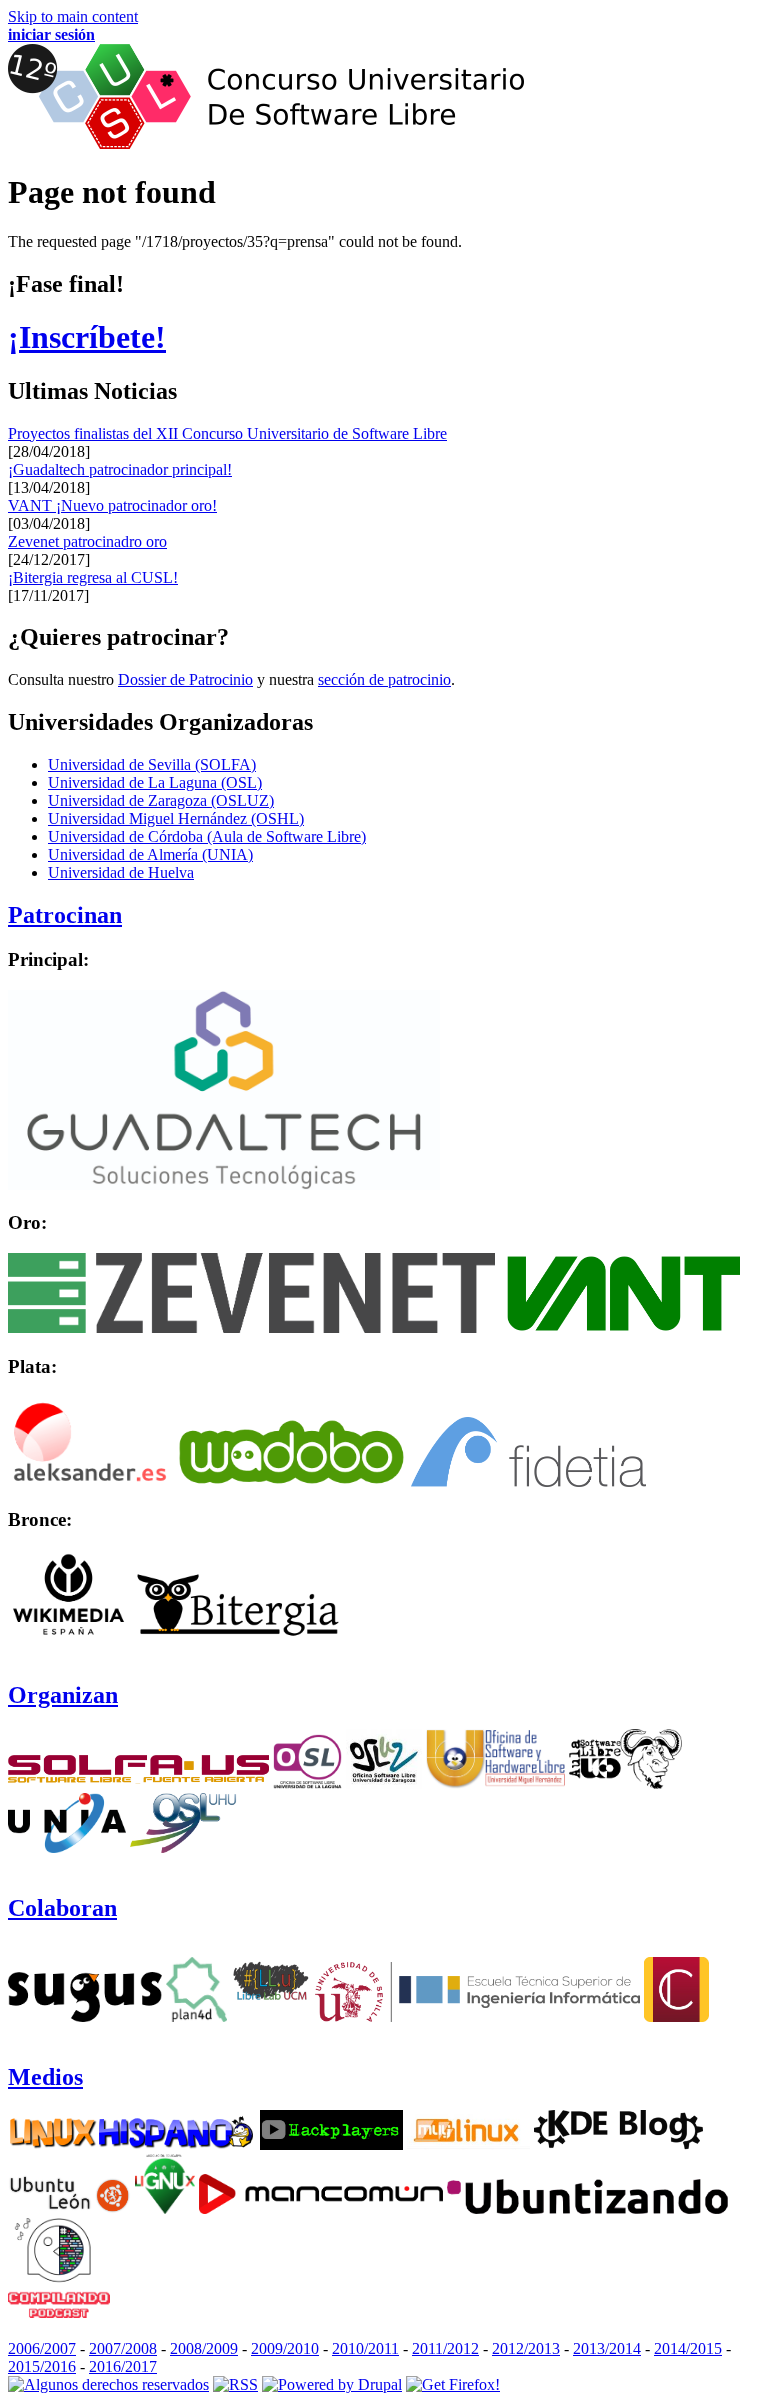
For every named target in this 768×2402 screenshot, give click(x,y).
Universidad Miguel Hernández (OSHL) (176, 818)
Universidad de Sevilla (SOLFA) (152, 764)
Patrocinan (65, 915)
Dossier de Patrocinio (185, 679)
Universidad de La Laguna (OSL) (155, 782)
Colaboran (62, 1908)
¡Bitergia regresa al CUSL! (93, 577)
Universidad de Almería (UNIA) (150, 854)
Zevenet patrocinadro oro (87, 541)
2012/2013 (526, 2348)
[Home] (266, 143)
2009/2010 (285, 2348)
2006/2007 (42, 2348)
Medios (45, 2077)
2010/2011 (365, 2348)
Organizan (63, 1695)
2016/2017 (123, 2366)
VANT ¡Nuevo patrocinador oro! (112, 505)
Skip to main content (73, 16)
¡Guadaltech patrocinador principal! (120, 469)
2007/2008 (123, 2348)
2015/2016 (42, 2366)
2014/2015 (688, 2348)
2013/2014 (607, 2348)
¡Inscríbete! (87, 337)
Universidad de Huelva (121, 872)
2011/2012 (445, 2348)
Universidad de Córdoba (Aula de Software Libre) (207, 836)
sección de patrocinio (384, 679)
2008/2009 (204, 2348)
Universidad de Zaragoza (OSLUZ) (161, 800)
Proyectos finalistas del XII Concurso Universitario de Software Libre (227, 433)
